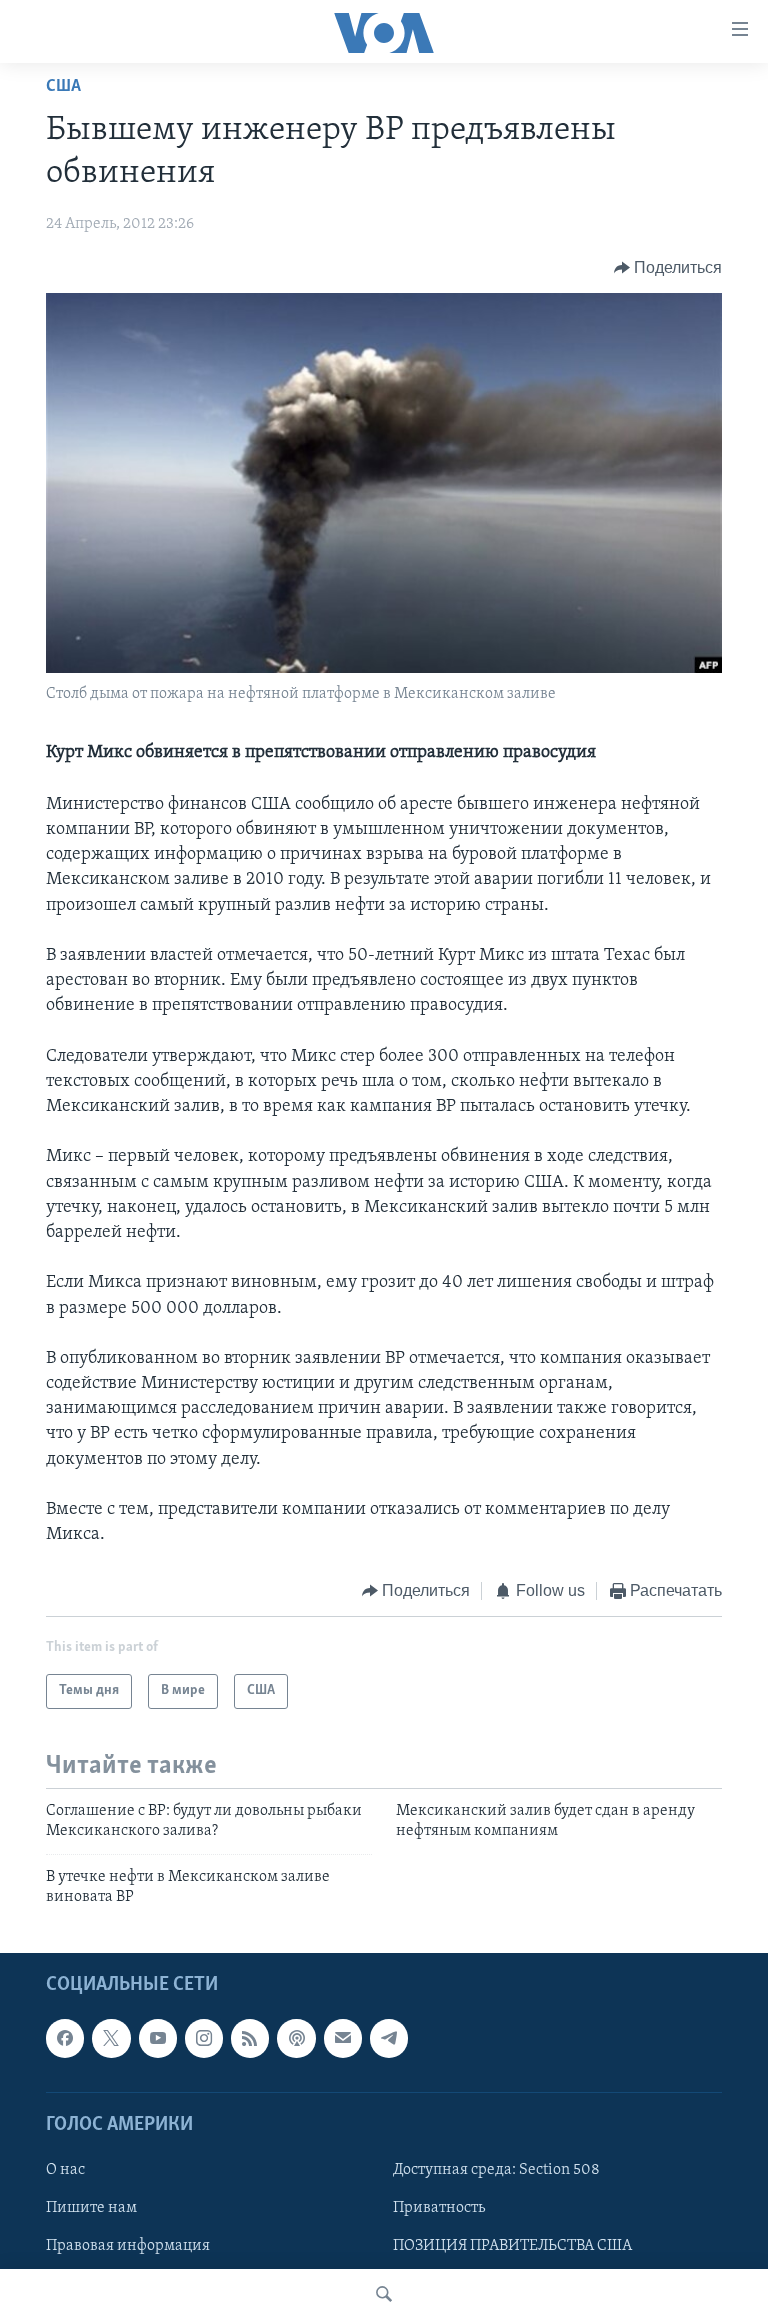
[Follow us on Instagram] (204, 2039)
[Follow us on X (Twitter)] (111, 2039)
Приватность (439, 2208)
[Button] (668, 268)
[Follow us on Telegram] (389, 2039)
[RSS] (250, 2039)
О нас (65, 2170)
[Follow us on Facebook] (65, 2039)
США (63, 87)
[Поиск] (384, 2294)
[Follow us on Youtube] (158, 2039)
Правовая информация (128, 2246)
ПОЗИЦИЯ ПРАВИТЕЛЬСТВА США (512, 2246)
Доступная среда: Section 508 (496, 2170)
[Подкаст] (296, 2039)
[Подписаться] (343, 2039)
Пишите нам (91, 2208)
